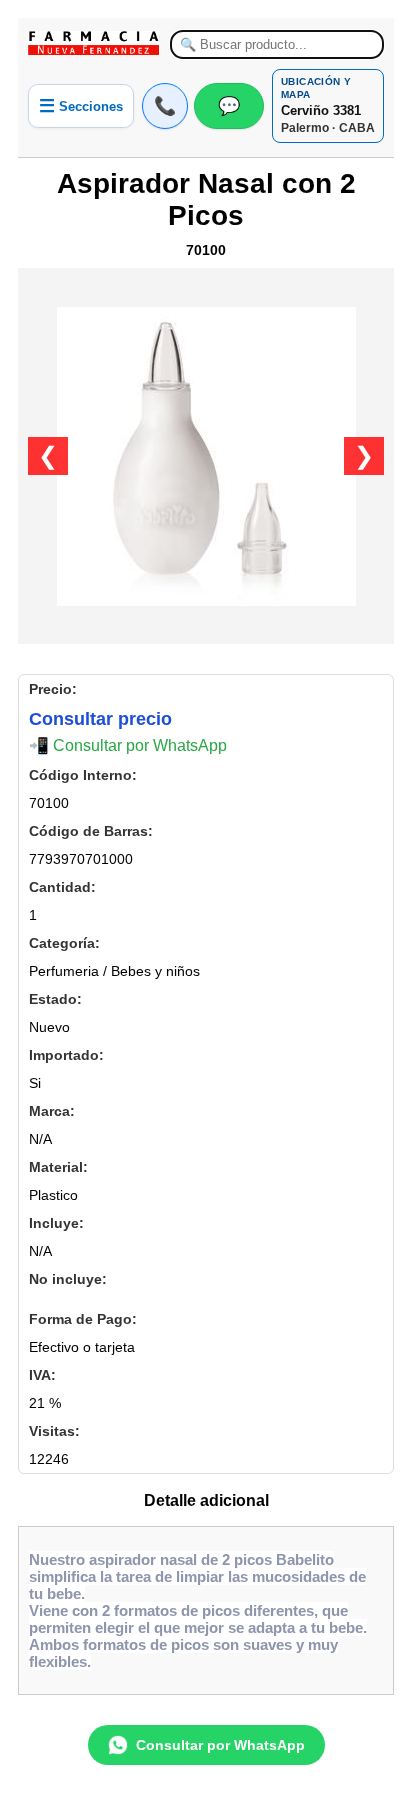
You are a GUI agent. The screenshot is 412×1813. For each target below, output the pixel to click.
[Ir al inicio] (94, 43)
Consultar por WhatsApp (220, 1745)
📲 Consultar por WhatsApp (128, 745)
